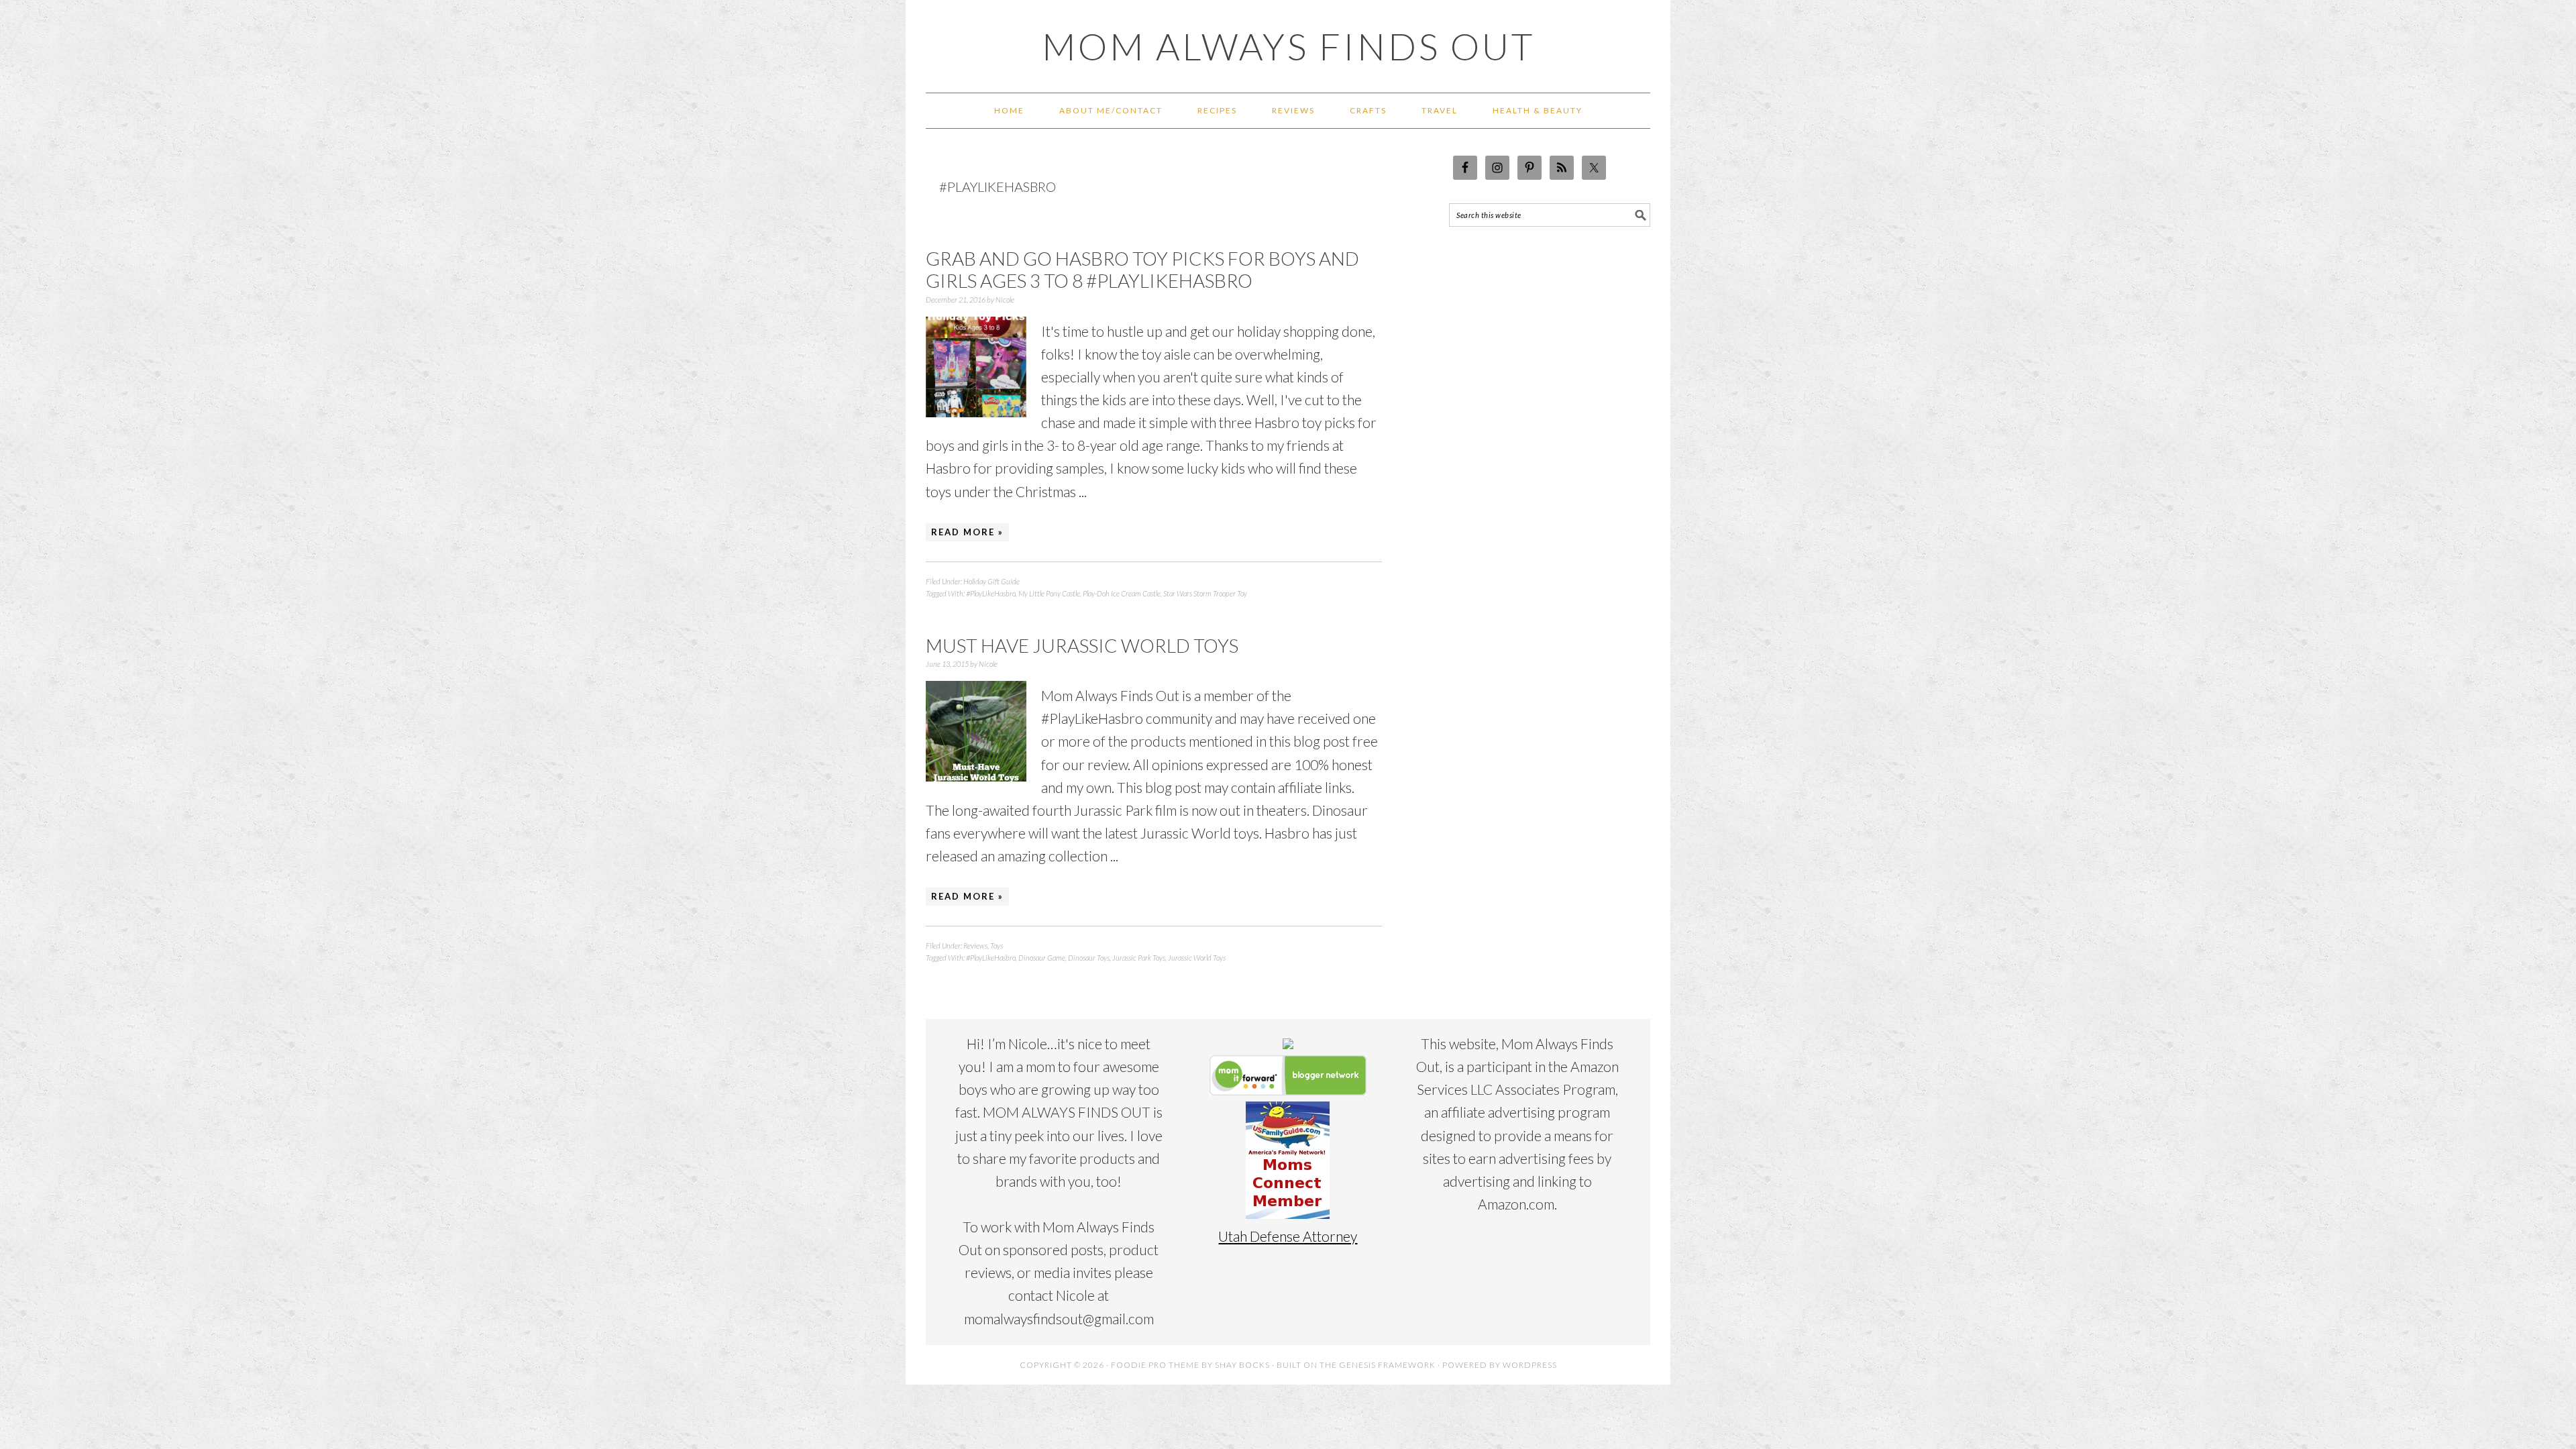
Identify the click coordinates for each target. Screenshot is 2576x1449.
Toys (997, 946)
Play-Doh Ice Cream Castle (1122, 593)
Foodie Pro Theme (1155, 1365)
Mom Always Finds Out (1288, 46)
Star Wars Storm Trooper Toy (1205, 593)
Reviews (975, 946)
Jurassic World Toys (1197, 958)
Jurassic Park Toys (1139, 958)
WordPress (1530, 1365)
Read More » (967, 532)
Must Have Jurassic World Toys (1082, 645)
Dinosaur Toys (1089, 958)
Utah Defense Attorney (1288, 1236)
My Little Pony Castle (1049, 593)
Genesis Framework (1387, 1365)
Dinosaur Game (1042, 958)
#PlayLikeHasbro (991, 593)
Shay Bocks (1242, 1365)
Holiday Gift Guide (991, 581)
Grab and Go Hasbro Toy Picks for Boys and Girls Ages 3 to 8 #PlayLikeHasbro (1142, 270)
